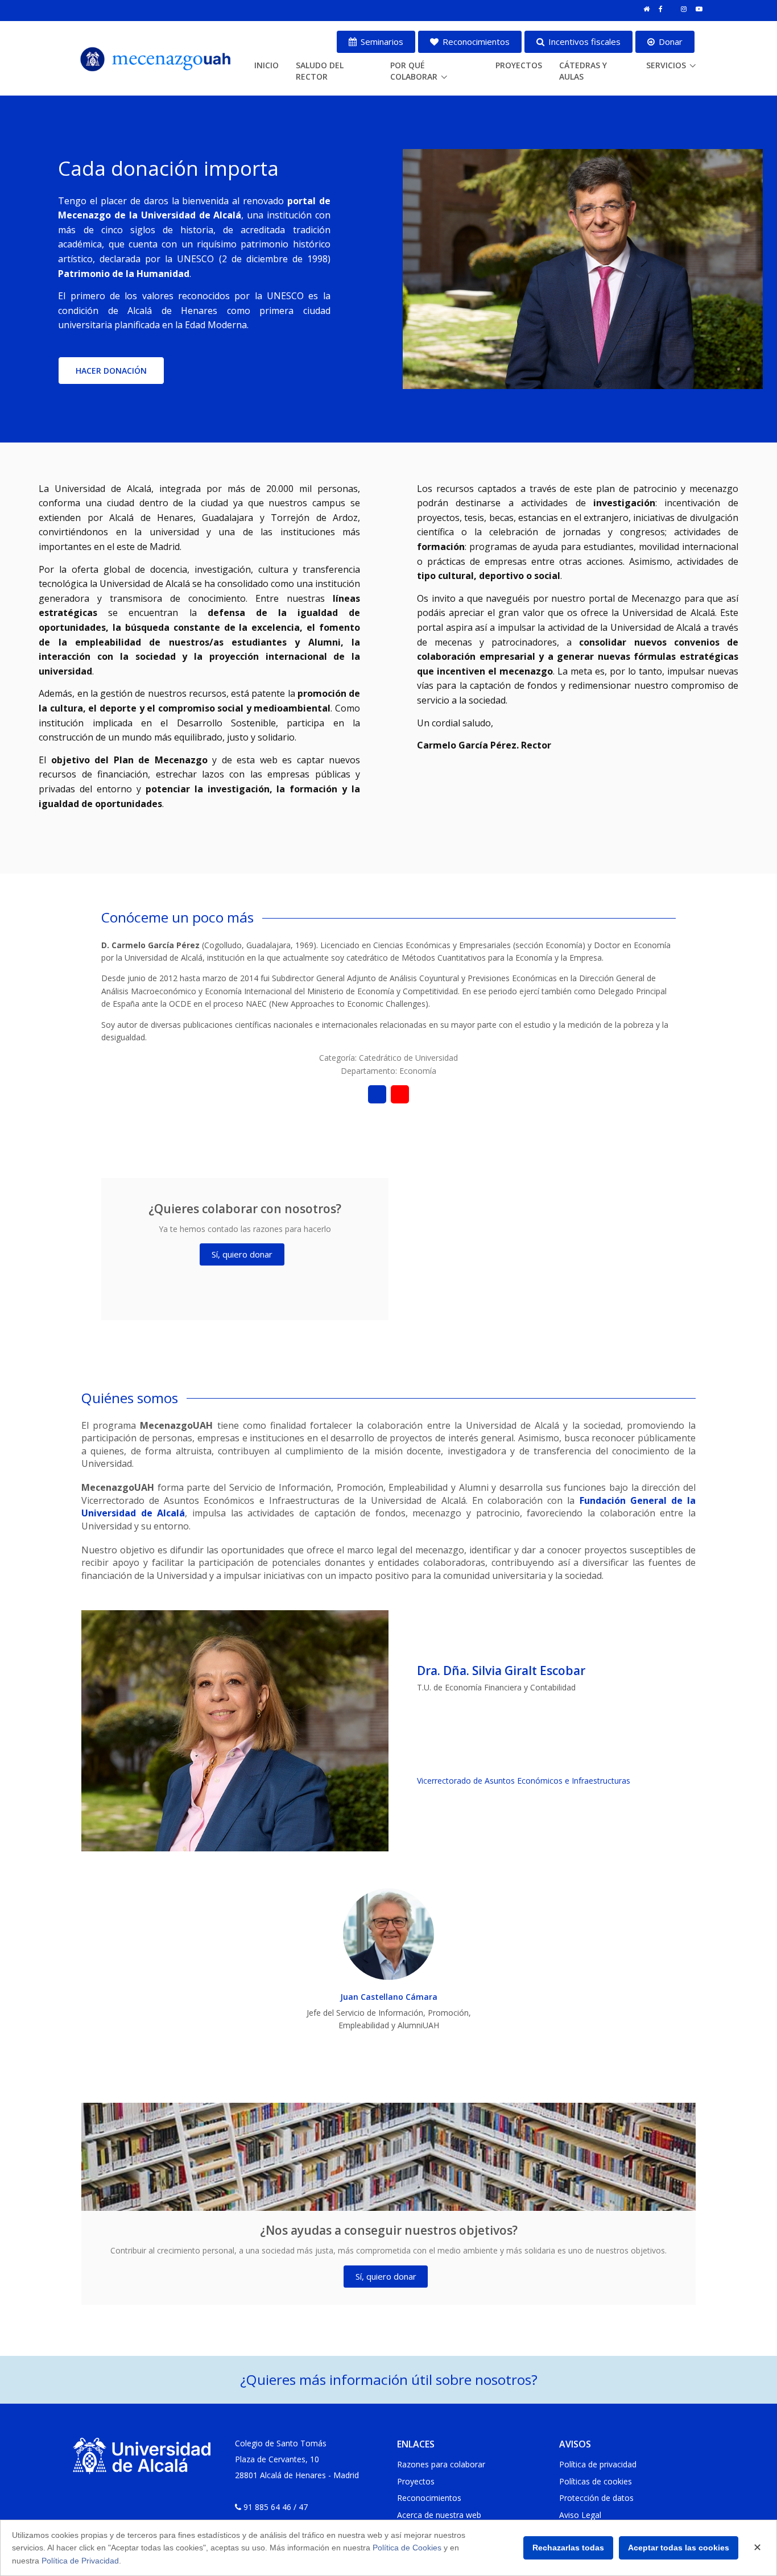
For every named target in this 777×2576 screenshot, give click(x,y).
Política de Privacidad (80, 2561)
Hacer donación (111, 371)
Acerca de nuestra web (439, 2515)
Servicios (666, 65)
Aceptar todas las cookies (679, 2548)
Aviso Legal (580, 2515)
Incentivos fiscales (583, 42)
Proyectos (519, 65)
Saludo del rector (320, 71)
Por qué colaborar (414, 71)
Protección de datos (596, 2498)
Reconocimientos (475, 42)
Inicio (266, 65)
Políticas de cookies (596, 2481)
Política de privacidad (598, 2464)
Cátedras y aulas (583, 71)
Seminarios (381, 42)
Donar (669, 42)
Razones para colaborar (441, 2464)
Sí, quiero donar (242, 1254)
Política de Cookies (407, 2548)
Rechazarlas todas (568, 2548)
